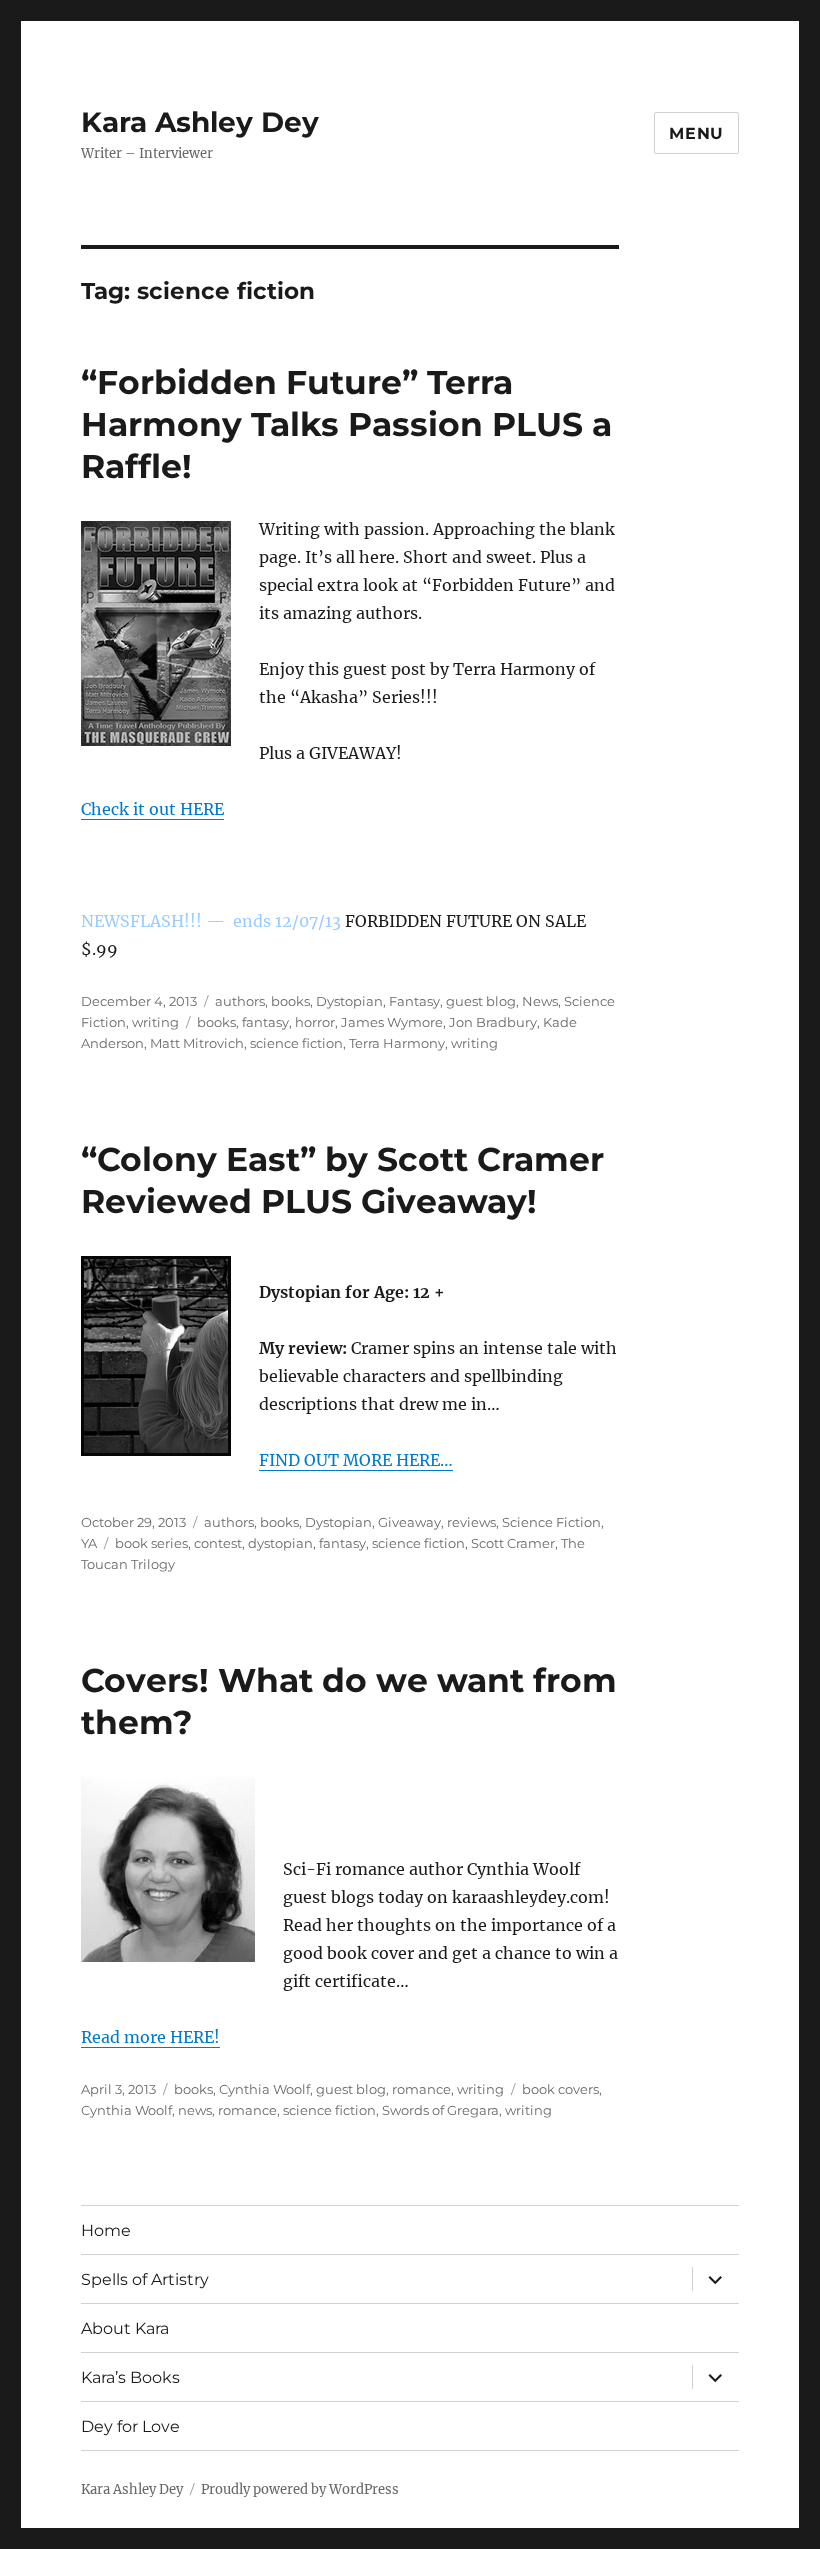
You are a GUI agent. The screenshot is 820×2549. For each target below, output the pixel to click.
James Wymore (392, 1022)
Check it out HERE (152, 809)
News (540, 1001)
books (290, 1001)
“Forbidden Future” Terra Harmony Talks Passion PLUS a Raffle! (346, 424)
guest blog (481, 1001)
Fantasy (414, 1001)
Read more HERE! (150, 2037)
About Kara (125, 2328)
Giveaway (409, 1522)
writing (155, 1022)
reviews (471, 1522)
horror (315, 1022)
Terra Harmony (397, 1043)
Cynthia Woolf (264, 2089)
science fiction (296, 1043)
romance (421, 2089)
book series (151, 1543)
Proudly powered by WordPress (300, 2489)
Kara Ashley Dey (200, 122)
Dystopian (349, 1001)
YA (89, 1543)
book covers (560, 2089)
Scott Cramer (513, 1543)
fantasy (265, 1022)
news (195, 2110)
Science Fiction (551, 1522)
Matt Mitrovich (197, 1043)
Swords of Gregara (440, 2110)
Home (106, 2230)
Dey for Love (130, 2426)
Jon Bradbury (493, 1022)
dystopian (280, 1543)
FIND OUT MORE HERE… (356, 1460)
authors (240, 1001)
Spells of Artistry (145, 2279)
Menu (696, 133)
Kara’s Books (130, 2377)
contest (218, 1543)
